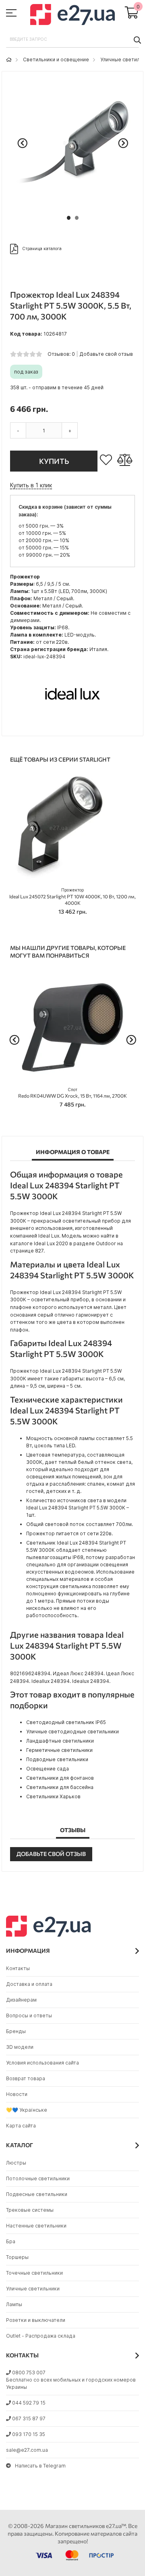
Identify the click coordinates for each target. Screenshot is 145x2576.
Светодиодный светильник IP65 (66, 1722)
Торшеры (17, 2257)
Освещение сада (48, 1769)
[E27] (72, 16)
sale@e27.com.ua (27, 2450)
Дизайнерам (21, 2000)
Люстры (16, 2163)
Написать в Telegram (40, 2466)
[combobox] (72, 40)
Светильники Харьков (53, 1796)
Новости (17, 2094)
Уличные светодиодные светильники (72, 1732)
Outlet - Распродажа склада (41, 2336)
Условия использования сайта (42, 2063)
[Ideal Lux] (72, 723)
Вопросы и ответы (29, 2016)
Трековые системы (30, 2210)
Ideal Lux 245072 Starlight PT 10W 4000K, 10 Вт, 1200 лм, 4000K (72, 897)
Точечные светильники (34, 2273)
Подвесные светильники (37, 2194)
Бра (11, 2241)
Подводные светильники (57, 1759)
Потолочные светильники (38, 2178)
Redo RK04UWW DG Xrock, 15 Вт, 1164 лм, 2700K (72, 1093)
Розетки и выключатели (36, 2320)
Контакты (18, 1968)
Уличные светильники (33, 2289)
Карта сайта (21, 2126)
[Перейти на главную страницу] (9, 59)
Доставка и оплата (29, 1984)
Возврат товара (26, 2078)
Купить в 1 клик (31, 485)
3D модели (20, 2047)
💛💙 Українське (27, 2110)
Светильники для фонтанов (60, 1778)
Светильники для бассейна (60, 1787)
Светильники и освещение (56, 59)
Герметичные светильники (59, 1750)
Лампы (14, 2304)
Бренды (16, 2031)
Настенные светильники (36, 2226)
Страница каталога (42, 248)
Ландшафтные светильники (60, 1741)
